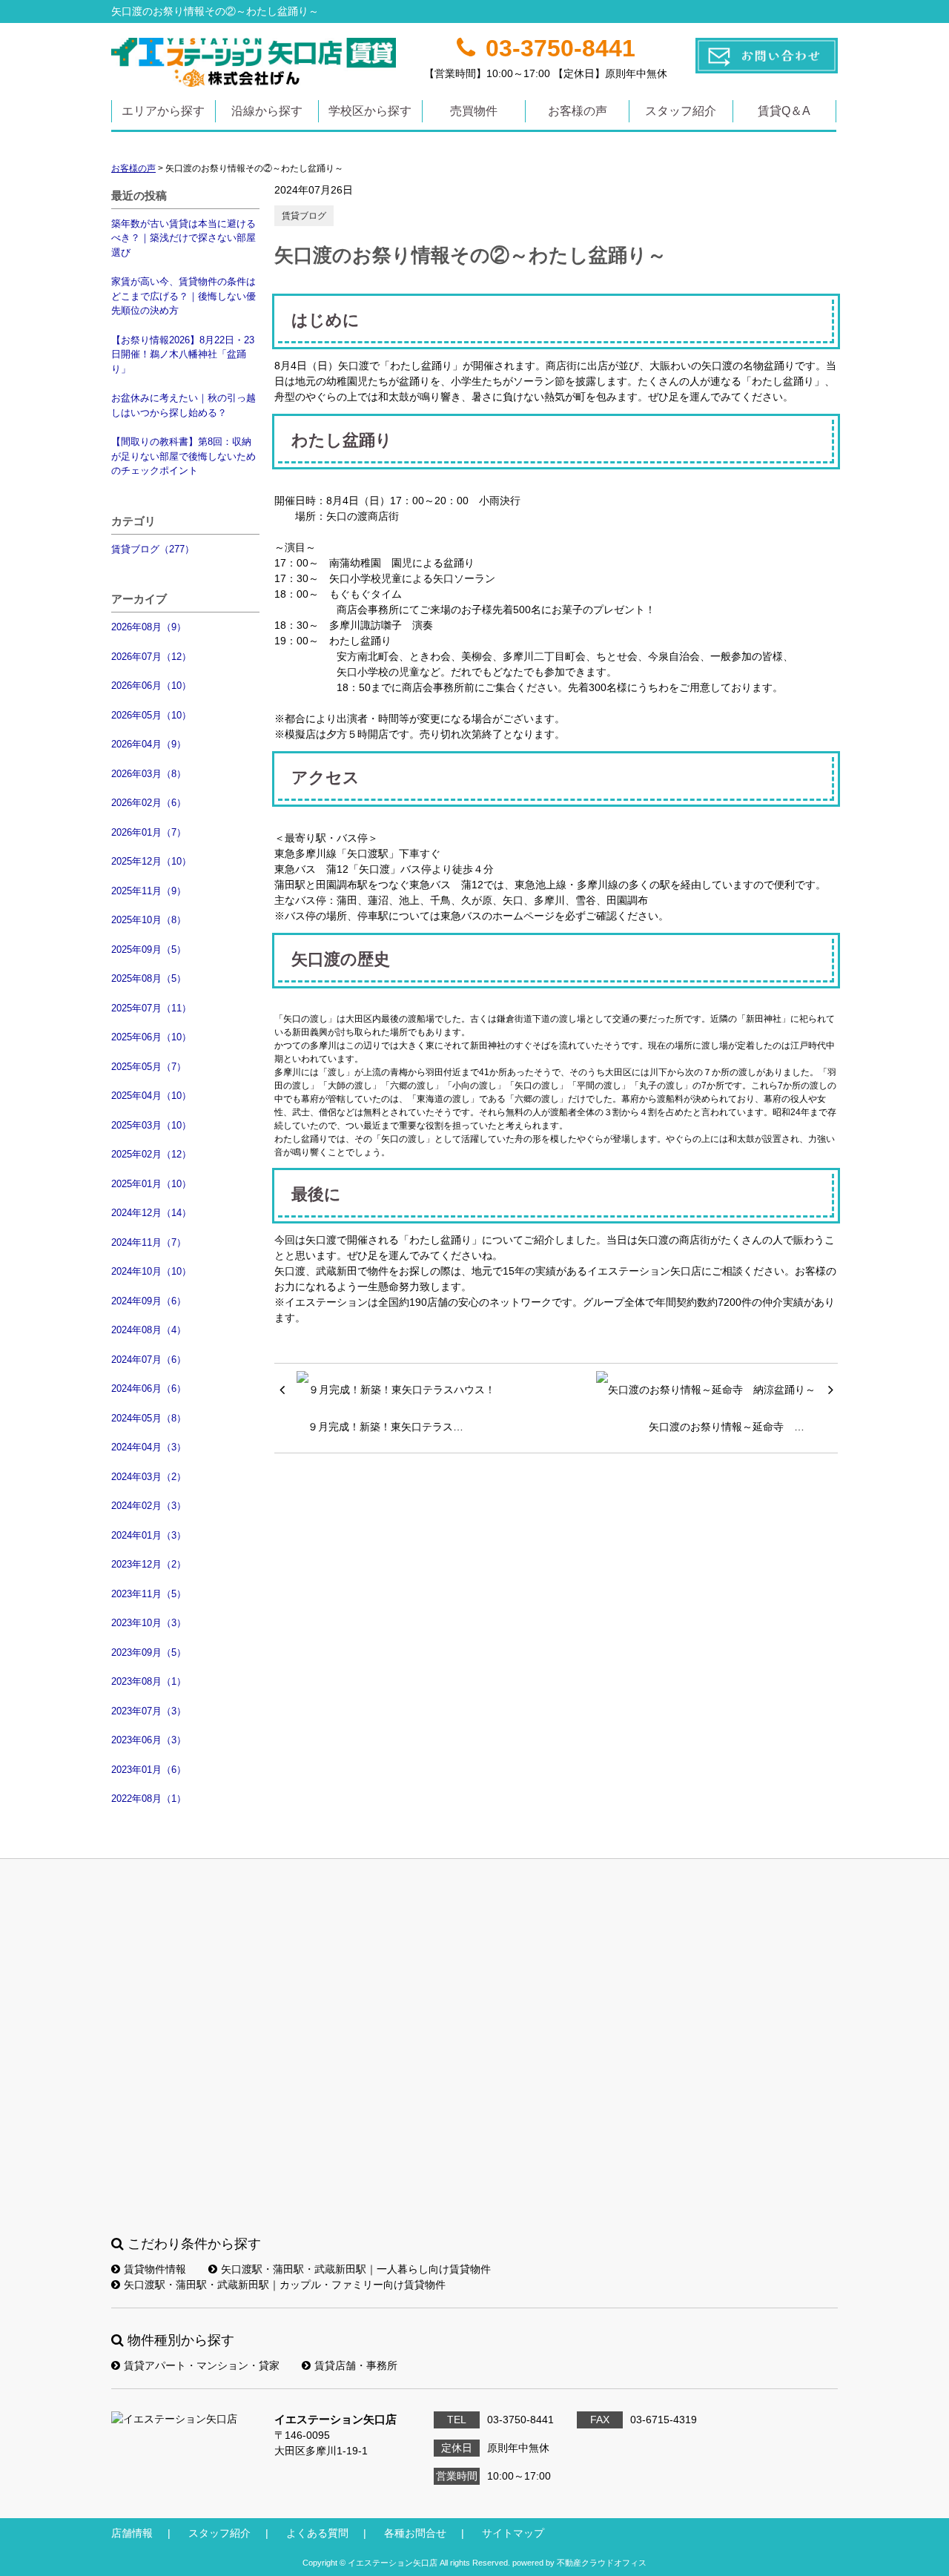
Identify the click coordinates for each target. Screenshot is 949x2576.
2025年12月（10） (151, 861)
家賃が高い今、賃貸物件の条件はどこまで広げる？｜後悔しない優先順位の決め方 (183, 296)
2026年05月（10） (151, 715)
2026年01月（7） (149, 832)
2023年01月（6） (149, 1770)
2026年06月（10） (151, 686)
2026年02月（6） (149, 803)
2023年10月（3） (149, 1623)
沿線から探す (267, 111)
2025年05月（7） (149, 1067)
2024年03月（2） (149, 1477)
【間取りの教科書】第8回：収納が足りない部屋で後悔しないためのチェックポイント (183, 456)
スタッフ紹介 (681, 111)
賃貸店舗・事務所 (356, 2365)
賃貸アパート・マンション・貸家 (202, 2365)
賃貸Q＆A (784, 111)
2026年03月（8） (149, 774)
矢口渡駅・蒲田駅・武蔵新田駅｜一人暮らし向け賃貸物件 (356, 2269)
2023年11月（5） (149, 1594)
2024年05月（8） (149, 1418)
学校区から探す (370, 111)
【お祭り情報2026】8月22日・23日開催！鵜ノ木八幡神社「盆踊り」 (183, 354)
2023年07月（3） (149, 1711)
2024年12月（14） (151, 1213)
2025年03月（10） (151, 1125)
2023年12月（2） (149, 1564)
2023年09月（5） (149, 1652)
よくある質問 (317, 2533)
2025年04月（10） (151, 1096)
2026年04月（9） (149, 744)
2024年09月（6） (149, 1301)
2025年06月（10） (151, 1037)
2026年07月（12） (151, 657)
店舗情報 (132, 2533)
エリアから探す (163, 111)
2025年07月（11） (151, 1008)
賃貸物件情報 (155, 2269)
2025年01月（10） (151, 1184)
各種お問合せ (415, 2533)
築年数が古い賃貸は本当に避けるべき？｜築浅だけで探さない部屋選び (183, 238)
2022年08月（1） (149, 1799)
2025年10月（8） (149, 920)
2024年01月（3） (149, 1535)
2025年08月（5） (149, 978)
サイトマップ (513, 2533)
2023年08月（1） (149, 1681)
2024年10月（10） (151, 1271)
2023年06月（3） (149, 1740)
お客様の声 (578, 111)
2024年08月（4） (149, 1330)
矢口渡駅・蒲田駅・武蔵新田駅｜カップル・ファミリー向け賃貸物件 (285, 2285)
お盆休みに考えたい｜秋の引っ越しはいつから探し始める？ (183, 405)
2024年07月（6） (149, 1360)
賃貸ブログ (304, 216)
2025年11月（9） (149, 891)
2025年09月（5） (149, 950)
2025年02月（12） (151, 1154)
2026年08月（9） (149, 627)
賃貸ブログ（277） (153, 549)
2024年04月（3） (149, 1447)
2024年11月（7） (149, 1242)
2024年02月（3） (149, 1506)
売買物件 (474, 111)
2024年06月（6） (149, 1388)
